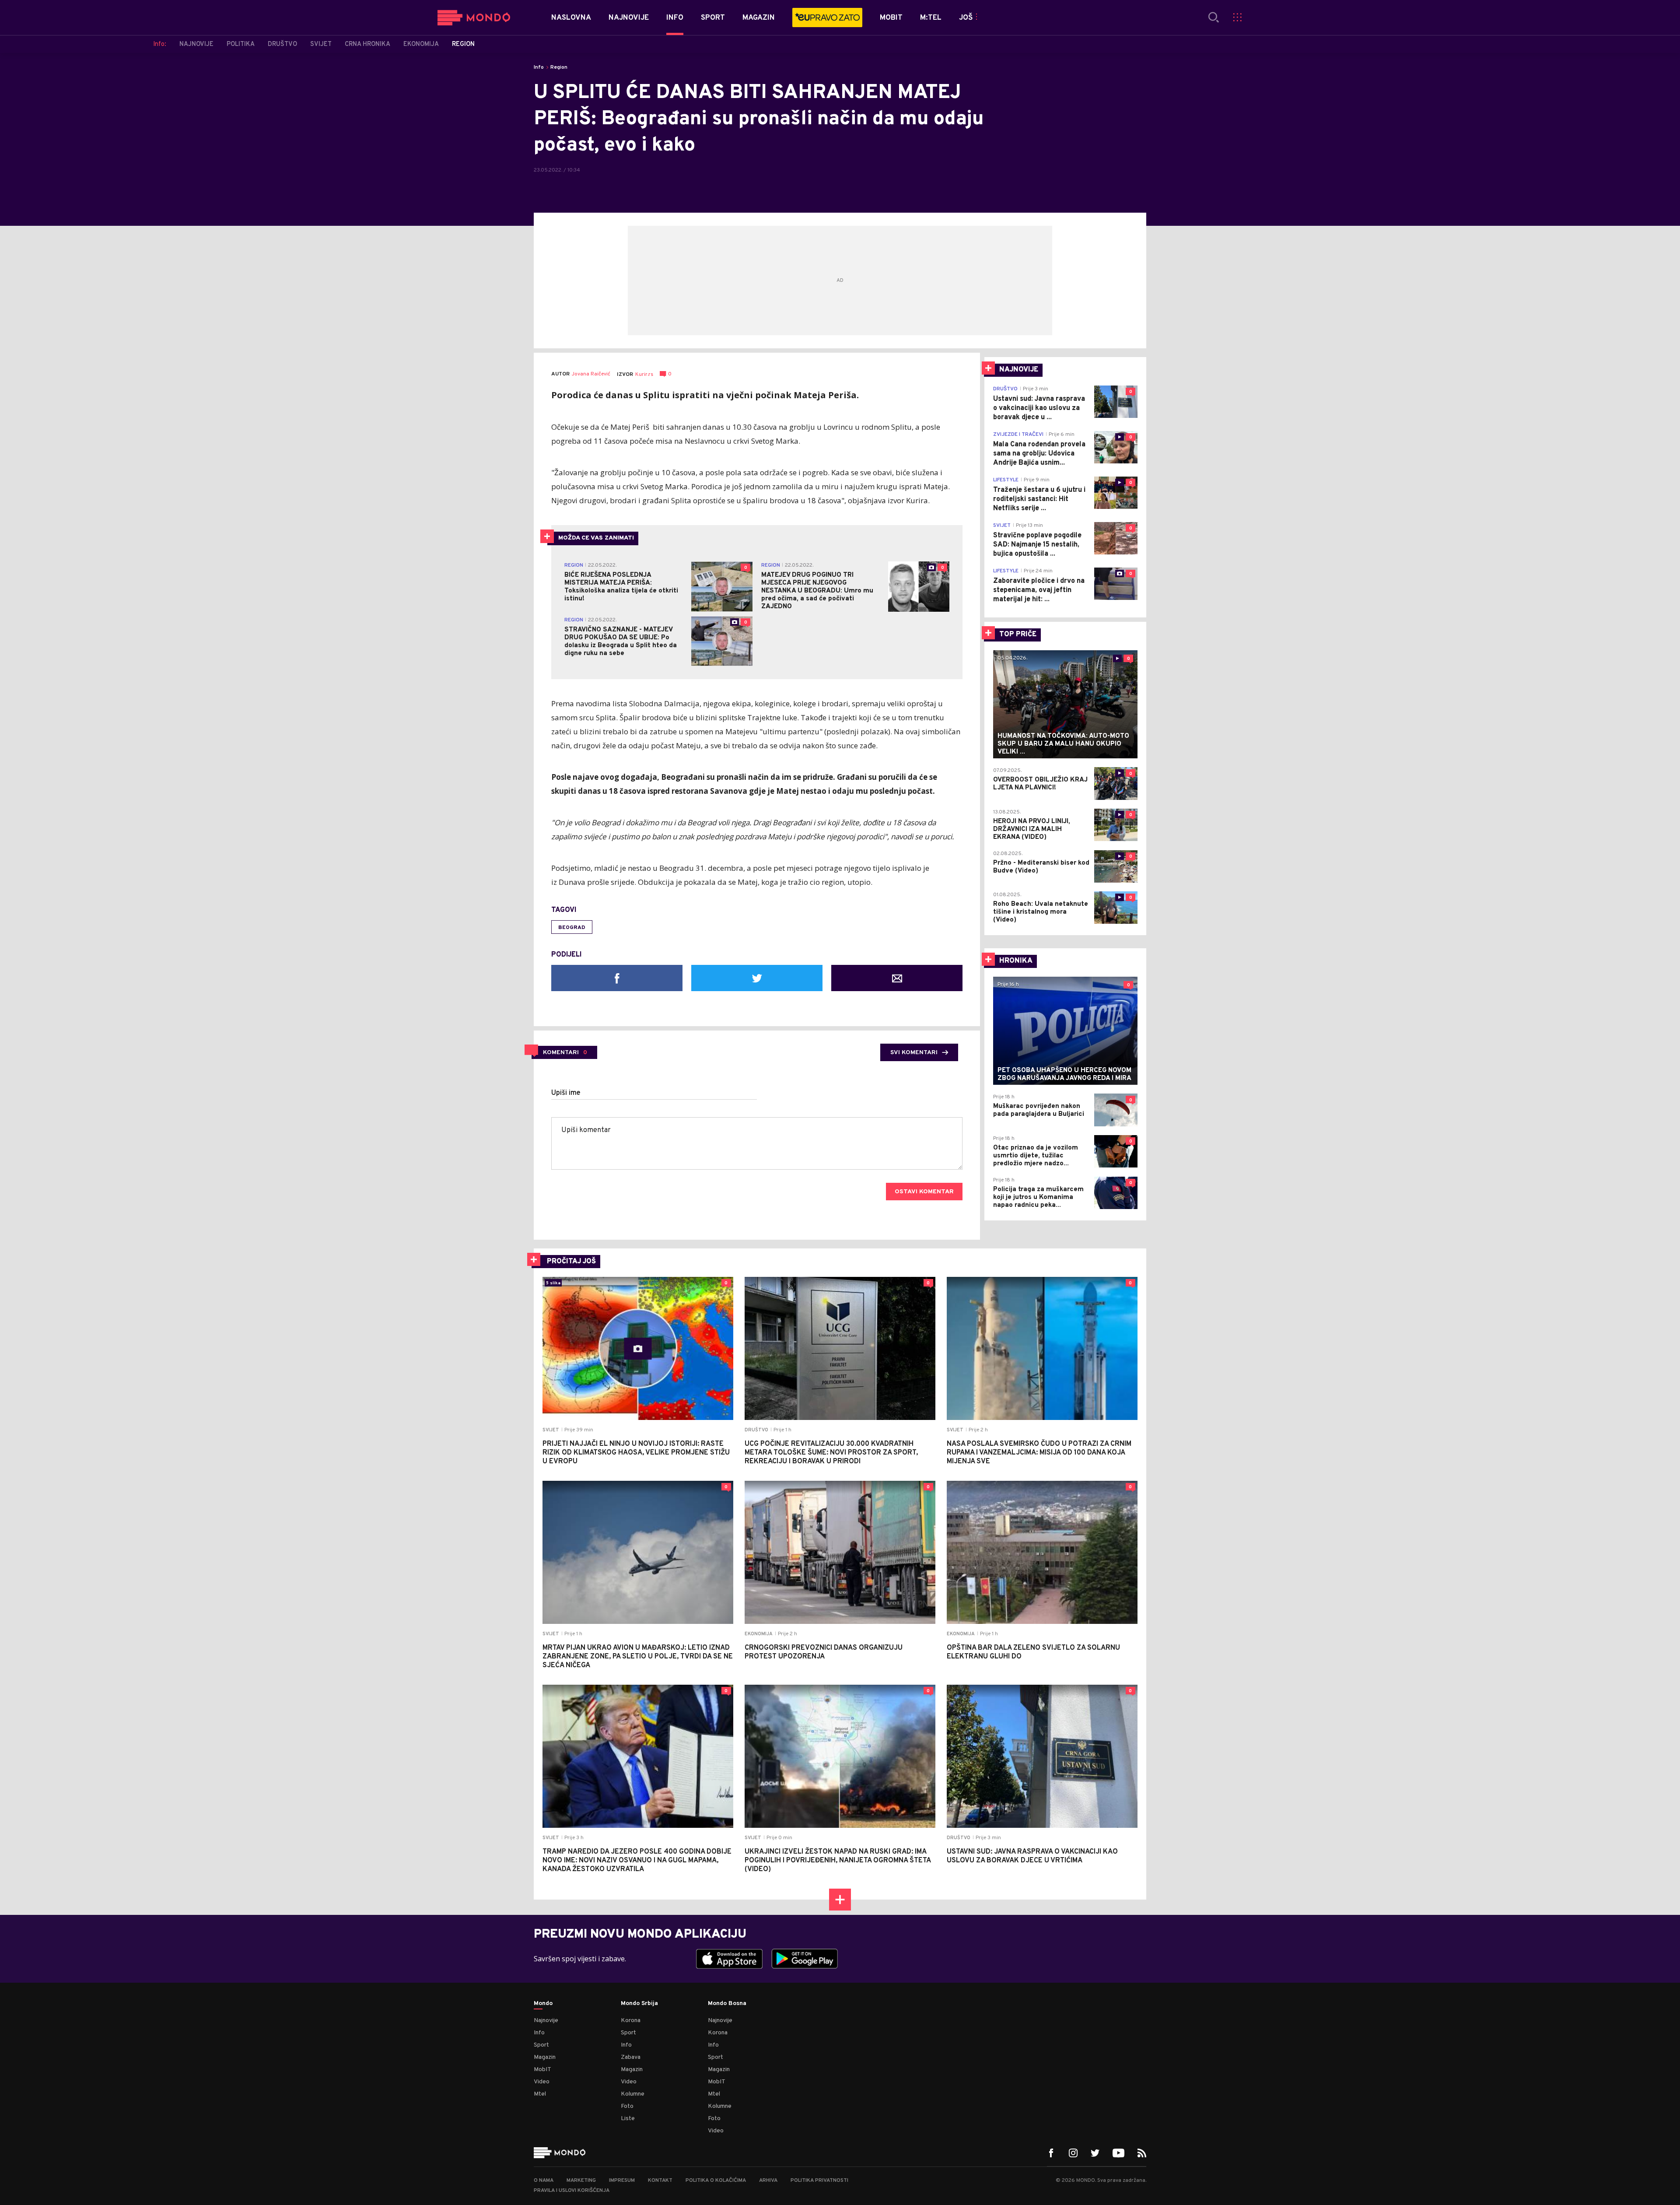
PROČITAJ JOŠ (571, 1262)
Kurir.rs (644, 375)
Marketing (581, 2180)
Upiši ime (566, 1093)
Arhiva (768, 2180)
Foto (627, 2106)
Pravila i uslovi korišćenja (572, 2191)
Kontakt (660, 2180)
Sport (541, 2045)
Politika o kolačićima (716, 2180)
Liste (628, 2119)
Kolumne (633, 2094)
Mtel (540, 2094)
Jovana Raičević (591, 374)
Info (539, 67)
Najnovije (546, 2021)
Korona (631, 2021)
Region (559, 67)
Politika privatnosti (819, 2180)
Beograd (572, 928)
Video (542, 2082)
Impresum (622, 2180)
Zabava (631, 2057)
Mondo (543, 2004)
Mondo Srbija (639, 2004)
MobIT (542, 2070)
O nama (544, 2180)
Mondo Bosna (727, 2004)
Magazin (545, 2057)
